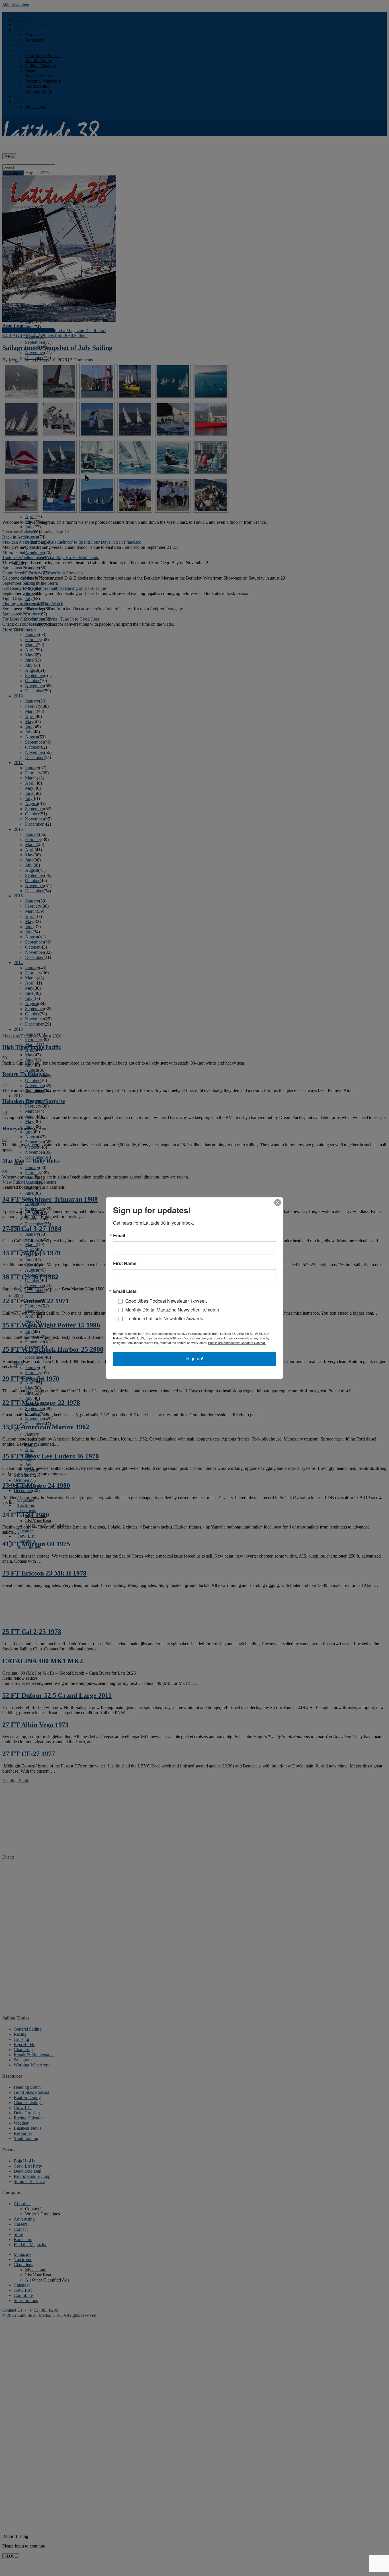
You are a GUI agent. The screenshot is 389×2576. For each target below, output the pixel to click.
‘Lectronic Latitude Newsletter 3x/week (164, 1318)
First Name (125, 1263)
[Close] (278, 1202)
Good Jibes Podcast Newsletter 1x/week (166, 1301)
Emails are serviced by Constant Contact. (237, 1343)
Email (119, 1235)
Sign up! (195, 1359)
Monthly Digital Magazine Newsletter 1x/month (172, 1310)
